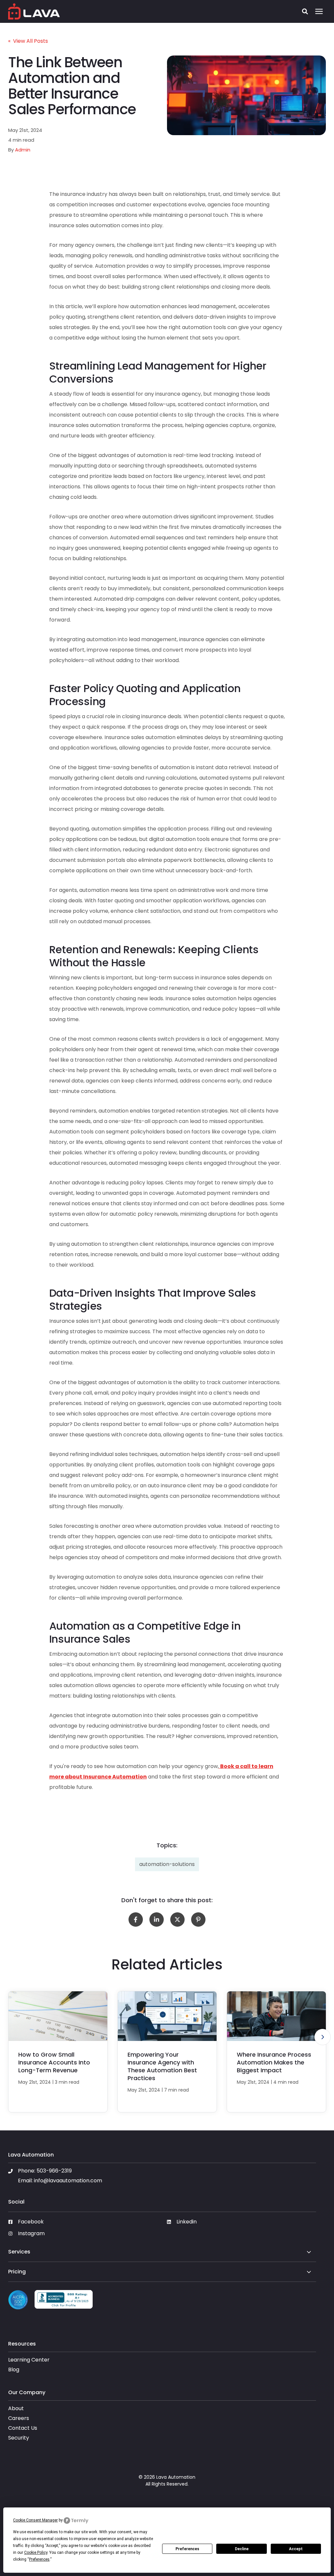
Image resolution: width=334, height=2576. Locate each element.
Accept (296, 2549)
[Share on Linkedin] (157, 1920)
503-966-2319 (54, 2171)
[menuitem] (83, 2224)
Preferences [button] (39, 2559)
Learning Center (29, 2360)
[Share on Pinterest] (198, 1920)
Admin (23, 150)
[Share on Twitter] (177, 1920)
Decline (242, 2549)
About (16, 2408)
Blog (14, 2370)
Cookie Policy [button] (36, 2552)
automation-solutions (167, 1864)
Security (19, 2438)
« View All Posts (28, 41)
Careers (19, 2418)
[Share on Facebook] (136, 1920)
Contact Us (23, 2428)
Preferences (187, 2549)
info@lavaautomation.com (68, 2181)
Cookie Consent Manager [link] (35, 2520)
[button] (305, 11)
